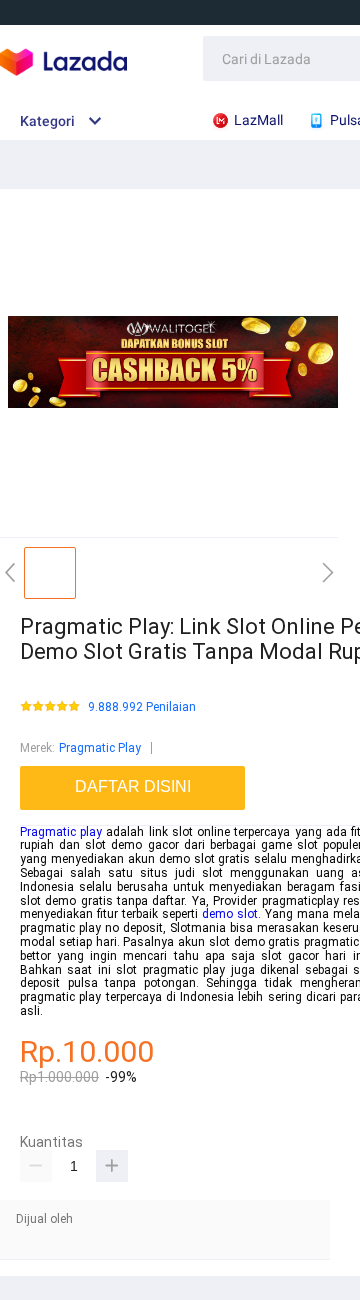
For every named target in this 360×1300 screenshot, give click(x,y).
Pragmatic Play (100, 748)
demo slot (230, 914)
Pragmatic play (61, 832)
